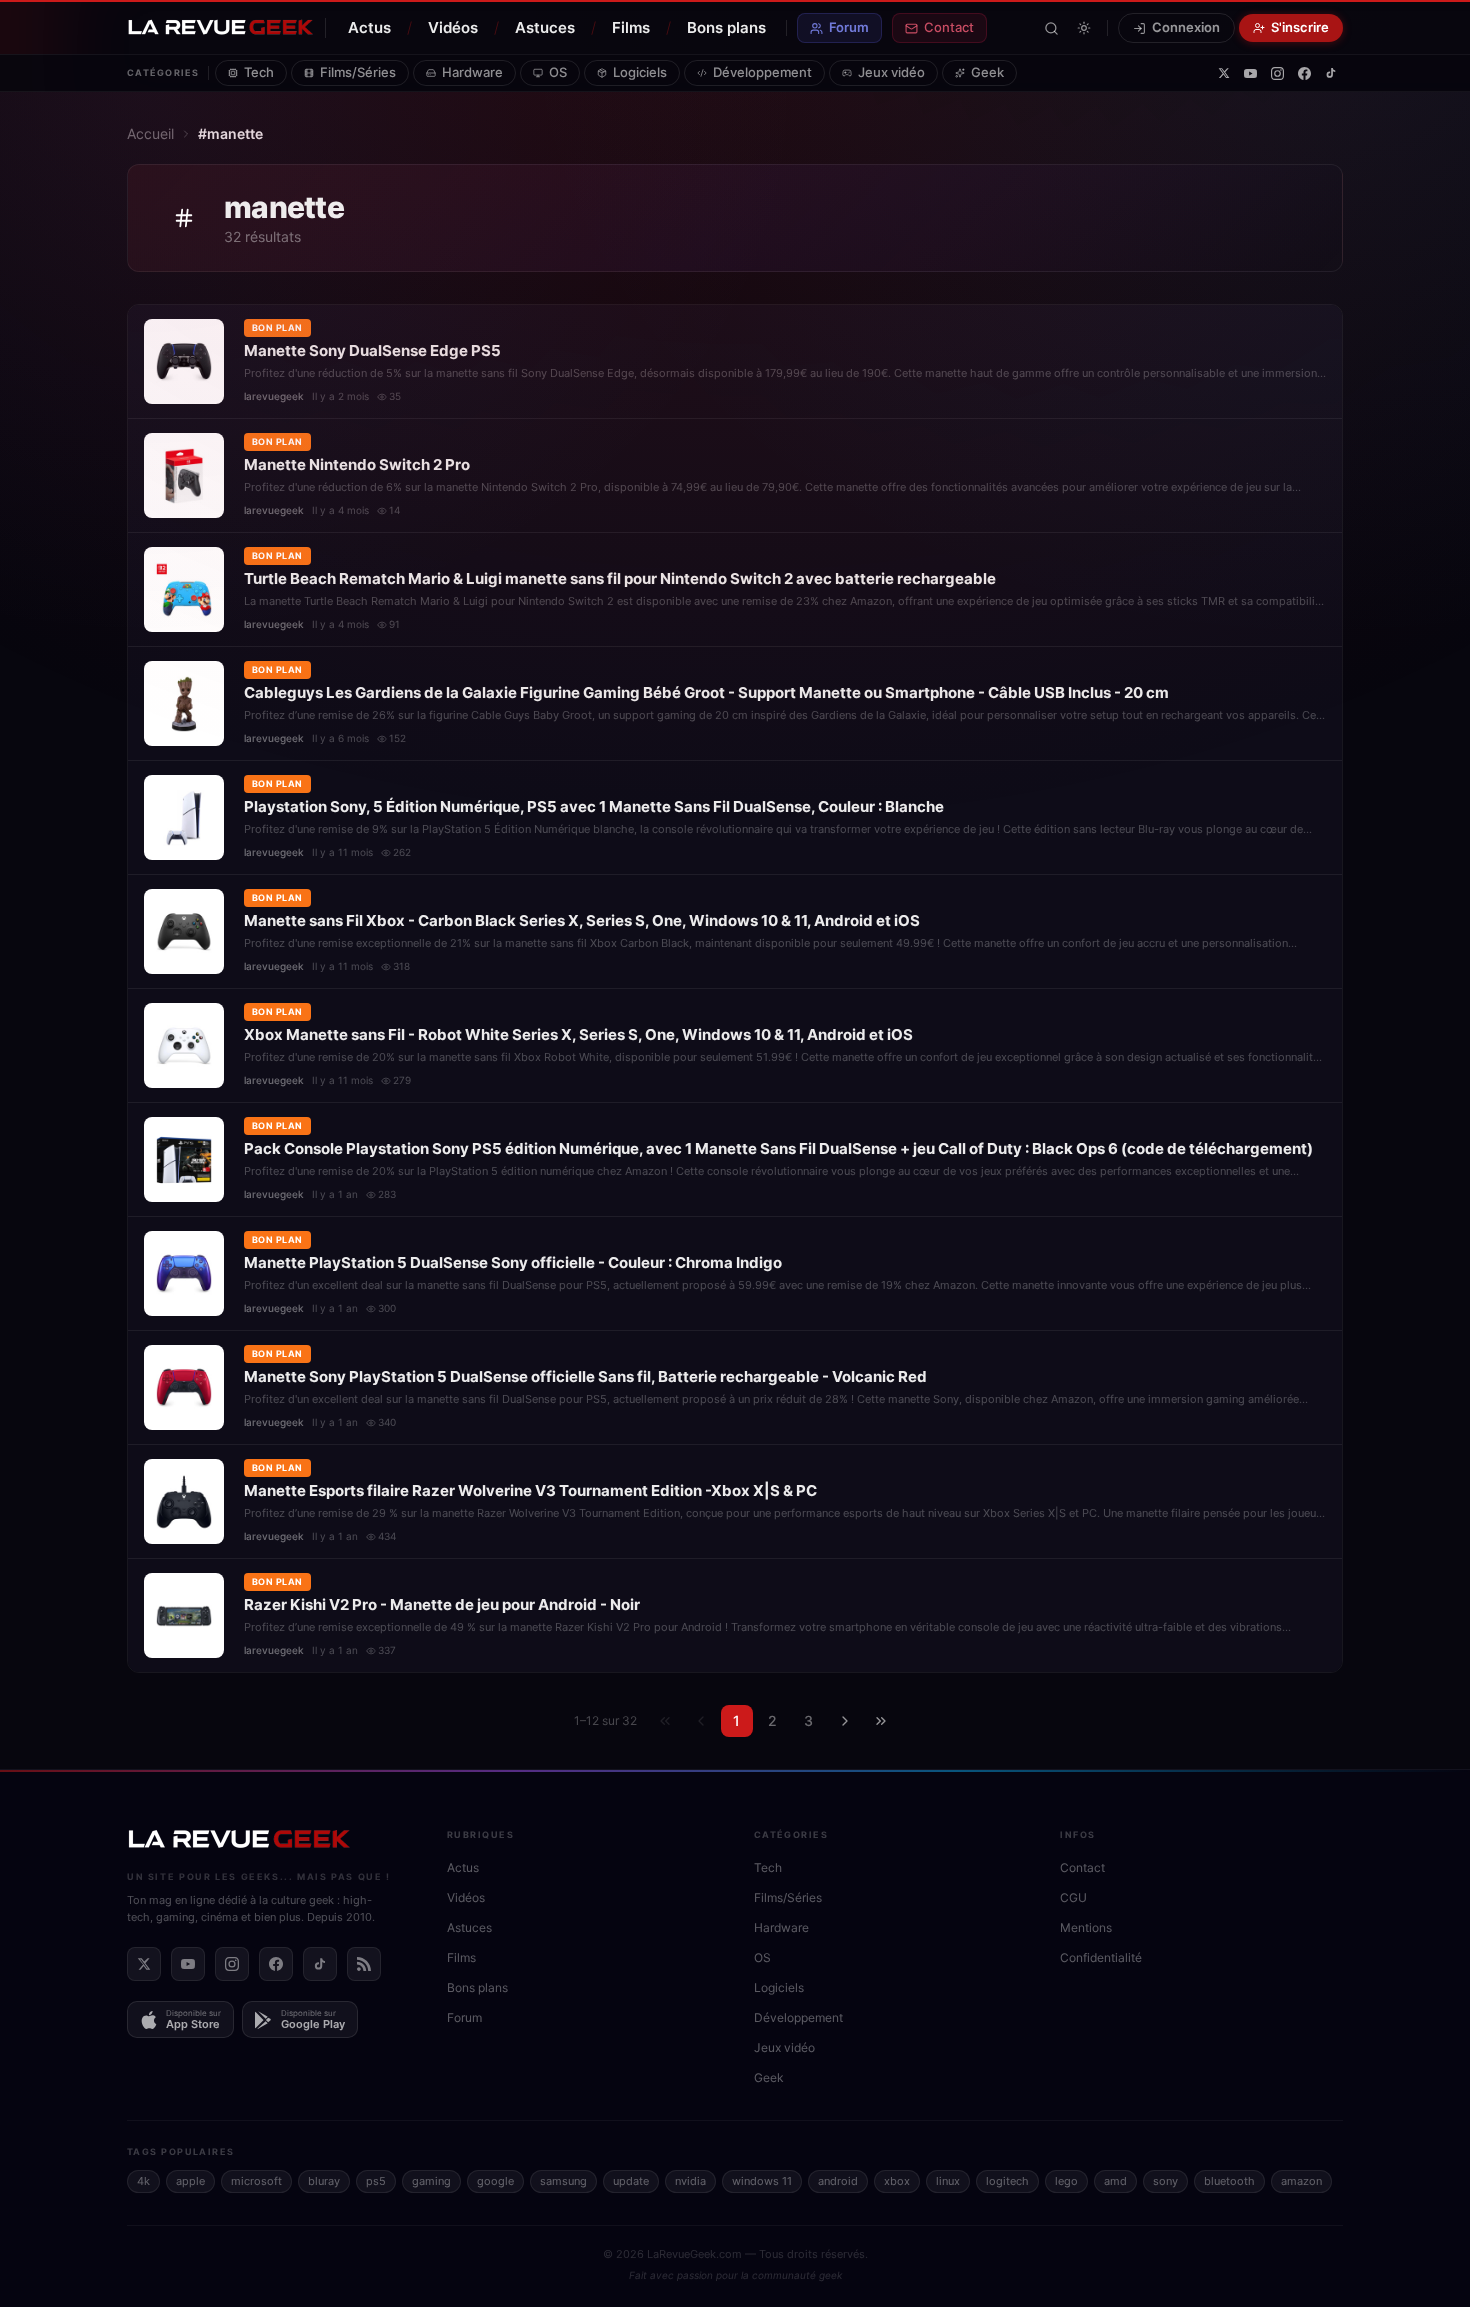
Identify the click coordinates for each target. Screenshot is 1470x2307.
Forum (849, 27)
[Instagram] (1277, 73)
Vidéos (453, 27)
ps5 (376, 2181)
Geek (987, 72)
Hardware (472, 72)
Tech (259, 72)
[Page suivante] (845, 1721)
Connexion (1186, 27)
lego (1066, 2181)
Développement (762, 72)
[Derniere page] (881, 1721)
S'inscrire (1300, 27)
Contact (949, 27)
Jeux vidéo (891, 72)
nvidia (690, 2181)
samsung (563, 2181)
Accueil (150, 133)
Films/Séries (358, 72)
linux (948, 2181)
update (631, 2181)
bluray (324, 2181)
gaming (431, 2181)
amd (1115, 2181)
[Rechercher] (1051, 28)
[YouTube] (1250, 73)
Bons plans (726, 27)
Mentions (1086, 1927)
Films (631, 27)
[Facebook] (1304, 73)
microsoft (256, 2181)
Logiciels (640, 72)
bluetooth (1229, 2181)
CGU (1073, 1897)
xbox (897, 2181)
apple (190, 2181)
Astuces (545, 27)
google (495, 2181)
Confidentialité (1101, 1957)
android (838, 2181)
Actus (369, 27)
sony (1165, 2181)
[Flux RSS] (364, 1964)
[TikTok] (1331, 73)
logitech (1007, 2181)
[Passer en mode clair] (1084, 28)
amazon (1301, 2181)
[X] (1224, 73)
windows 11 (762, 2181)
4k (143, 2181)
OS (558, 72)
